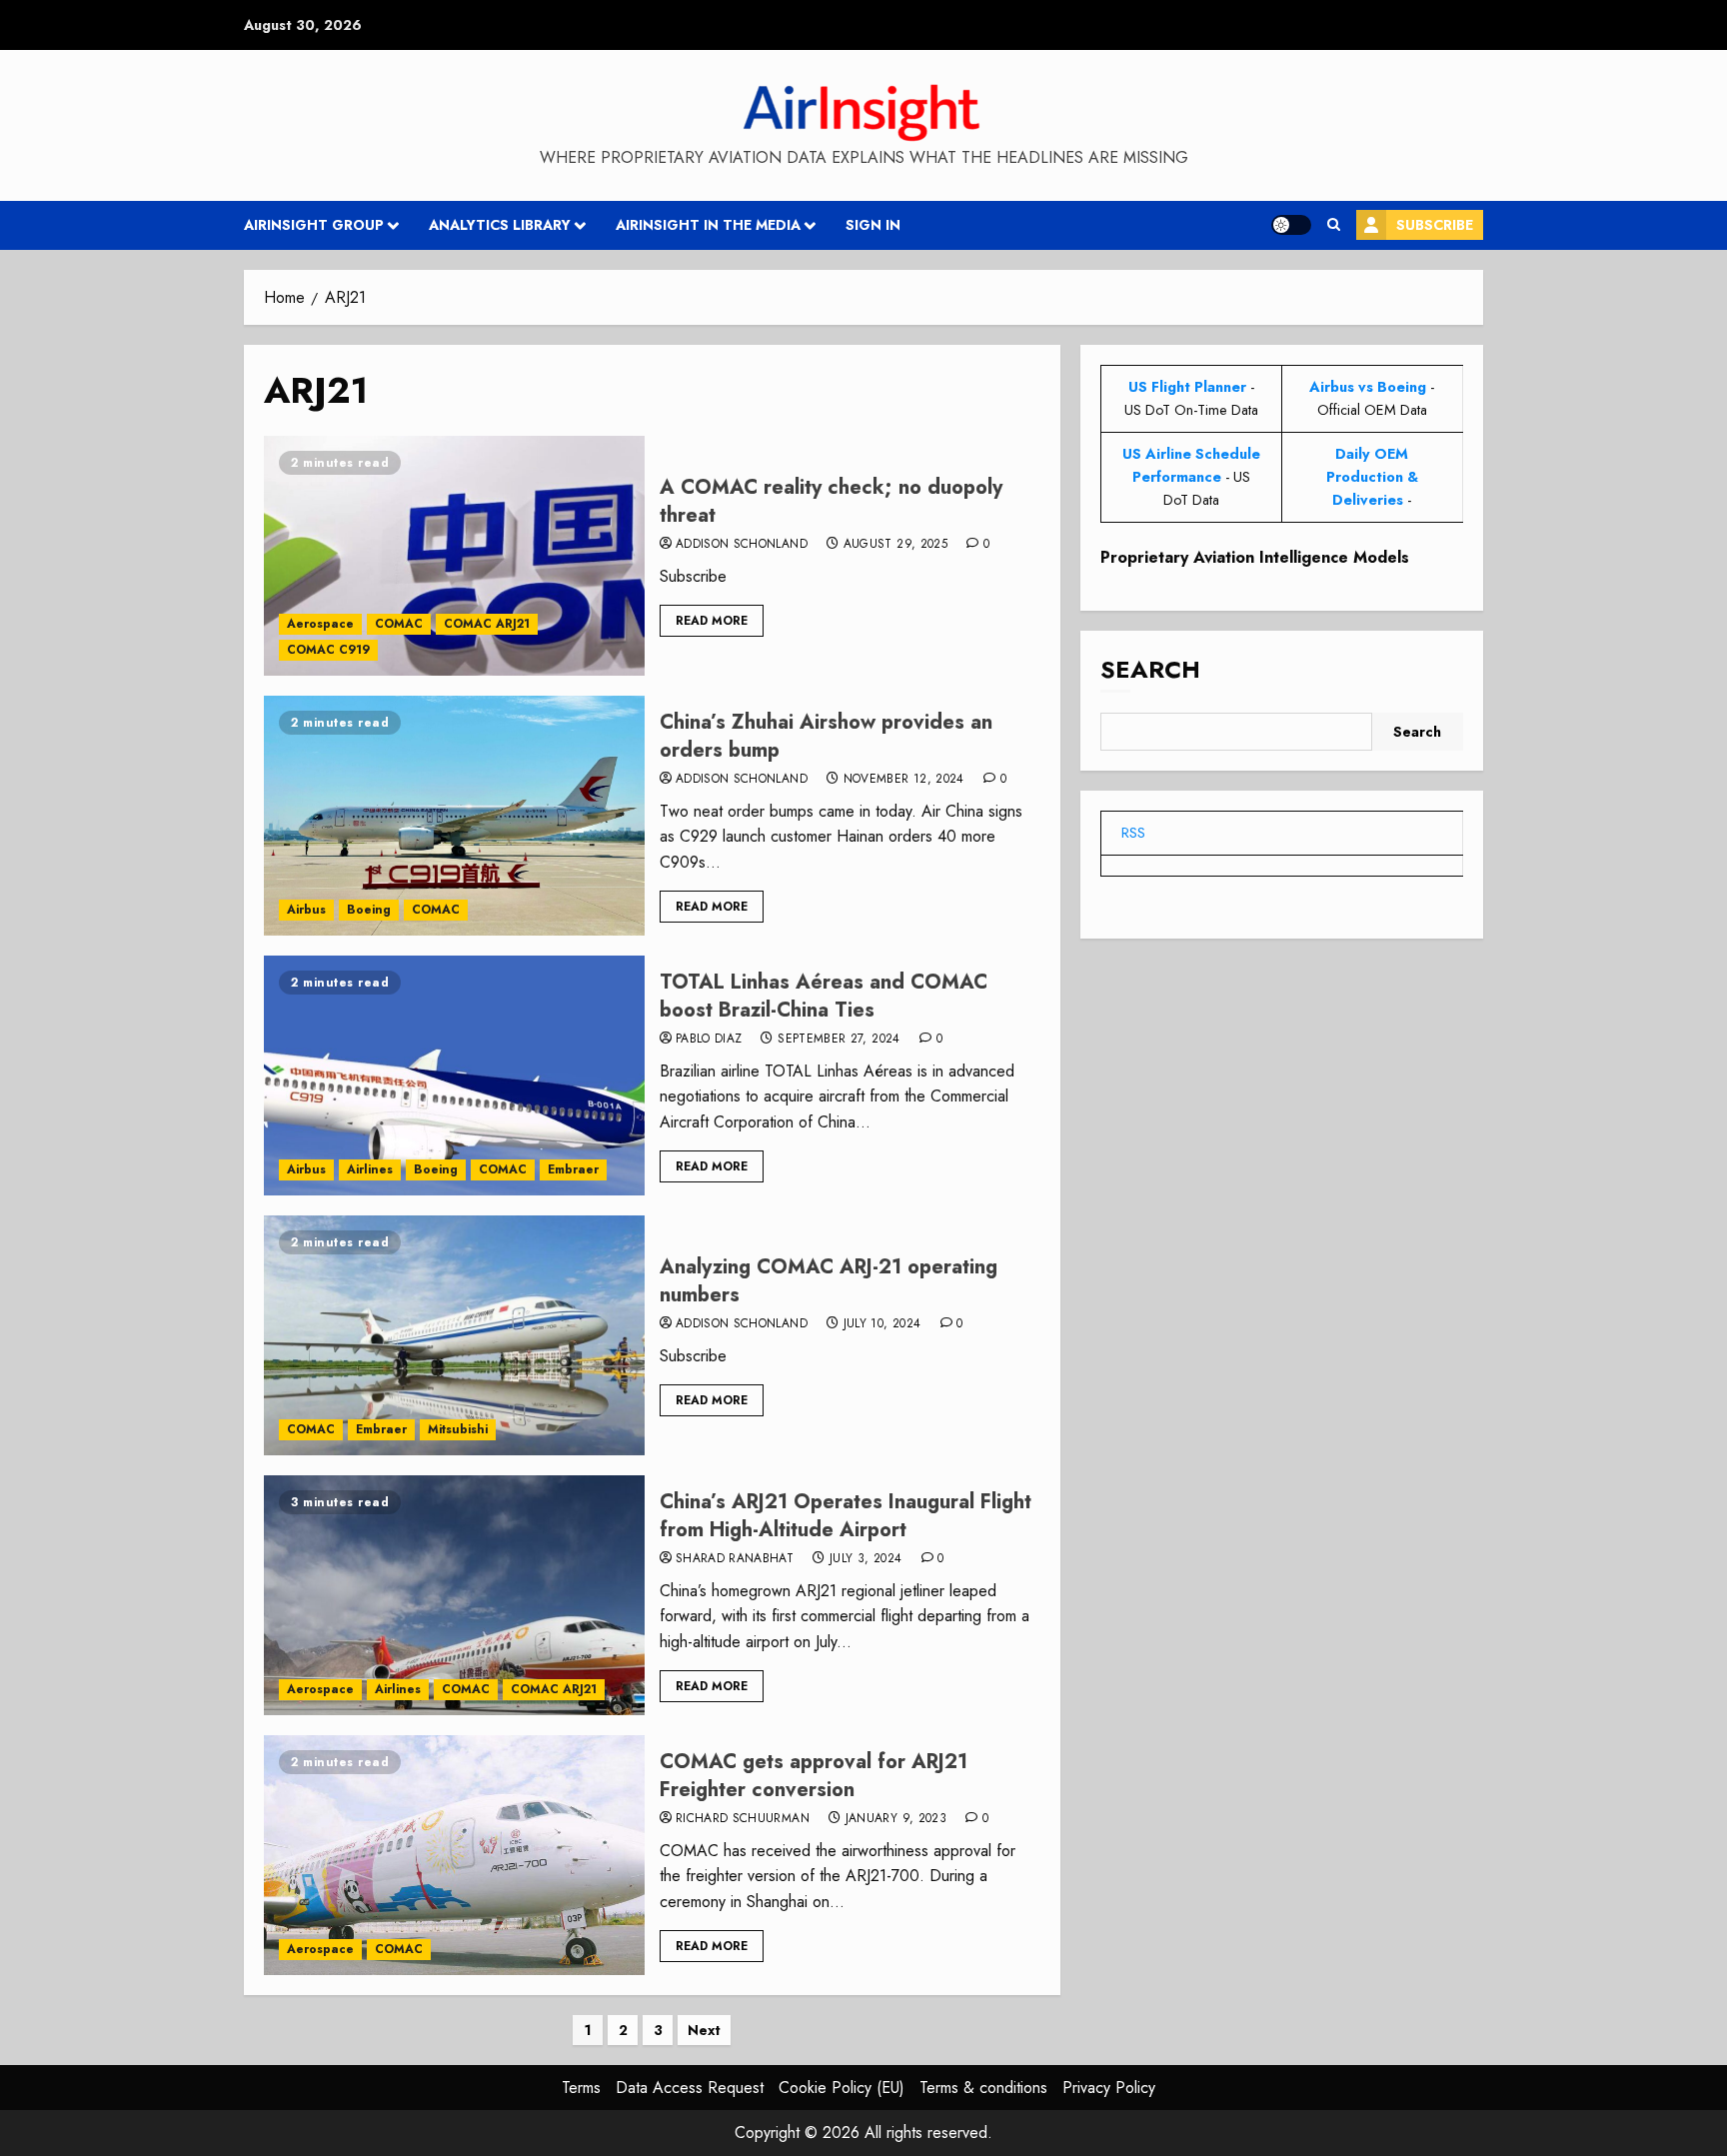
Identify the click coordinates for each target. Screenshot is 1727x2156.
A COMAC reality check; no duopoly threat (831, 501)
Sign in (873, 225)
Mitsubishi (458, 1429)
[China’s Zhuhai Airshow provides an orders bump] (454, 816)
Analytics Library (500, 225)
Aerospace (320, 624)
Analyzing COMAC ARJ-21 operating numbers (829, 1281)
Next (704, 2030)
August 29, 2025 (895, 545)
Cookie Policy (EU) (842, 2088)
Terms (581, 2088)
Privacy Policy (1109, 2088)
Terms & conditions (983, 2088)
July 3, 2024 (865, 1559)
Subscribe (1435, 225)
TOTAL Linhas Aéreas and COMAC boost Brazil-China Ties (824, 996)
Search (1150, 669)
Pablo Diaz (709, 1040)
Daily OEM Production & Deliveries (1372, 477)
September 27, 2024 (839, 1040)
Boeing (369, 910)
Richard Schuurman (743, 1819)
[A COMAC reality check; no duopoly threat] (454, 556)
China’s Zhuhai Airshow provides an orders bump (826, 736)
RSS (1133, 833)
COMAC (399, 624)
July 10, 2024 (882, 1324)
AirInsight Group (314, 225)
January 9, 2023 (896, 1819)
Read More (712, 621)
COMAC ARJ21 (487, 624)
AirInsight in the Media (708, 225)
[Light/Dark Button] (1291, 225)
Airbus (306, 910)
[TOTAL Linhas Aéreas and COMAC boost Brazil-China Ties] (454, 1076)
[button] (1334, 225)
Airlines (370, 1169)
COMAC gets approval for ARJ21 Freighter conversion (814, 1776)
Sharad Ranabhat (735, 1559)
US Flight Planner (1187, 387)
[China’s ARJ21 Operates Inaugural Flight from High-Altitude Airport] (454, 1595)
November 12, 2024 (904, 780)
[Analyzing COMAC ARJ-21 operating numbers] (454, 1335)
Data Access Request (690, 2088)
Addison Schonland (742, 545)
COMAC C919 (328, 650)
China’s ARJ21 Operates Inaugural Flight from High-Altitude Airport (846, 1516)
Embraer (573, 1169)
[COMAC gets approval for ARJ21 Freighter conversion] (454, 1855)
